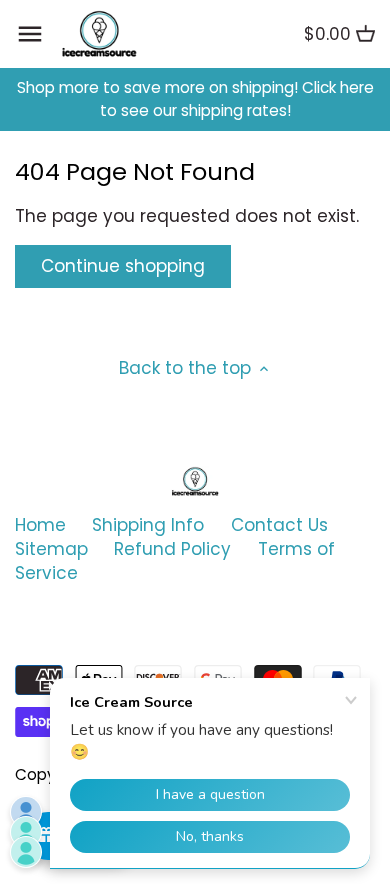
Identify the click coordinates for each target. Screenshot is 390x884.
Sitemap (51, 549)
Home (40, 525)
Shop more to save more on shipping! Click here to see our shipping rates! (195, 99)
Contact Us (279, 525)
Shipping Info (148, 525)
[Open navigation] (30, 34)
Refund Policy (172, 549)
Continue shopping (123, 266)
